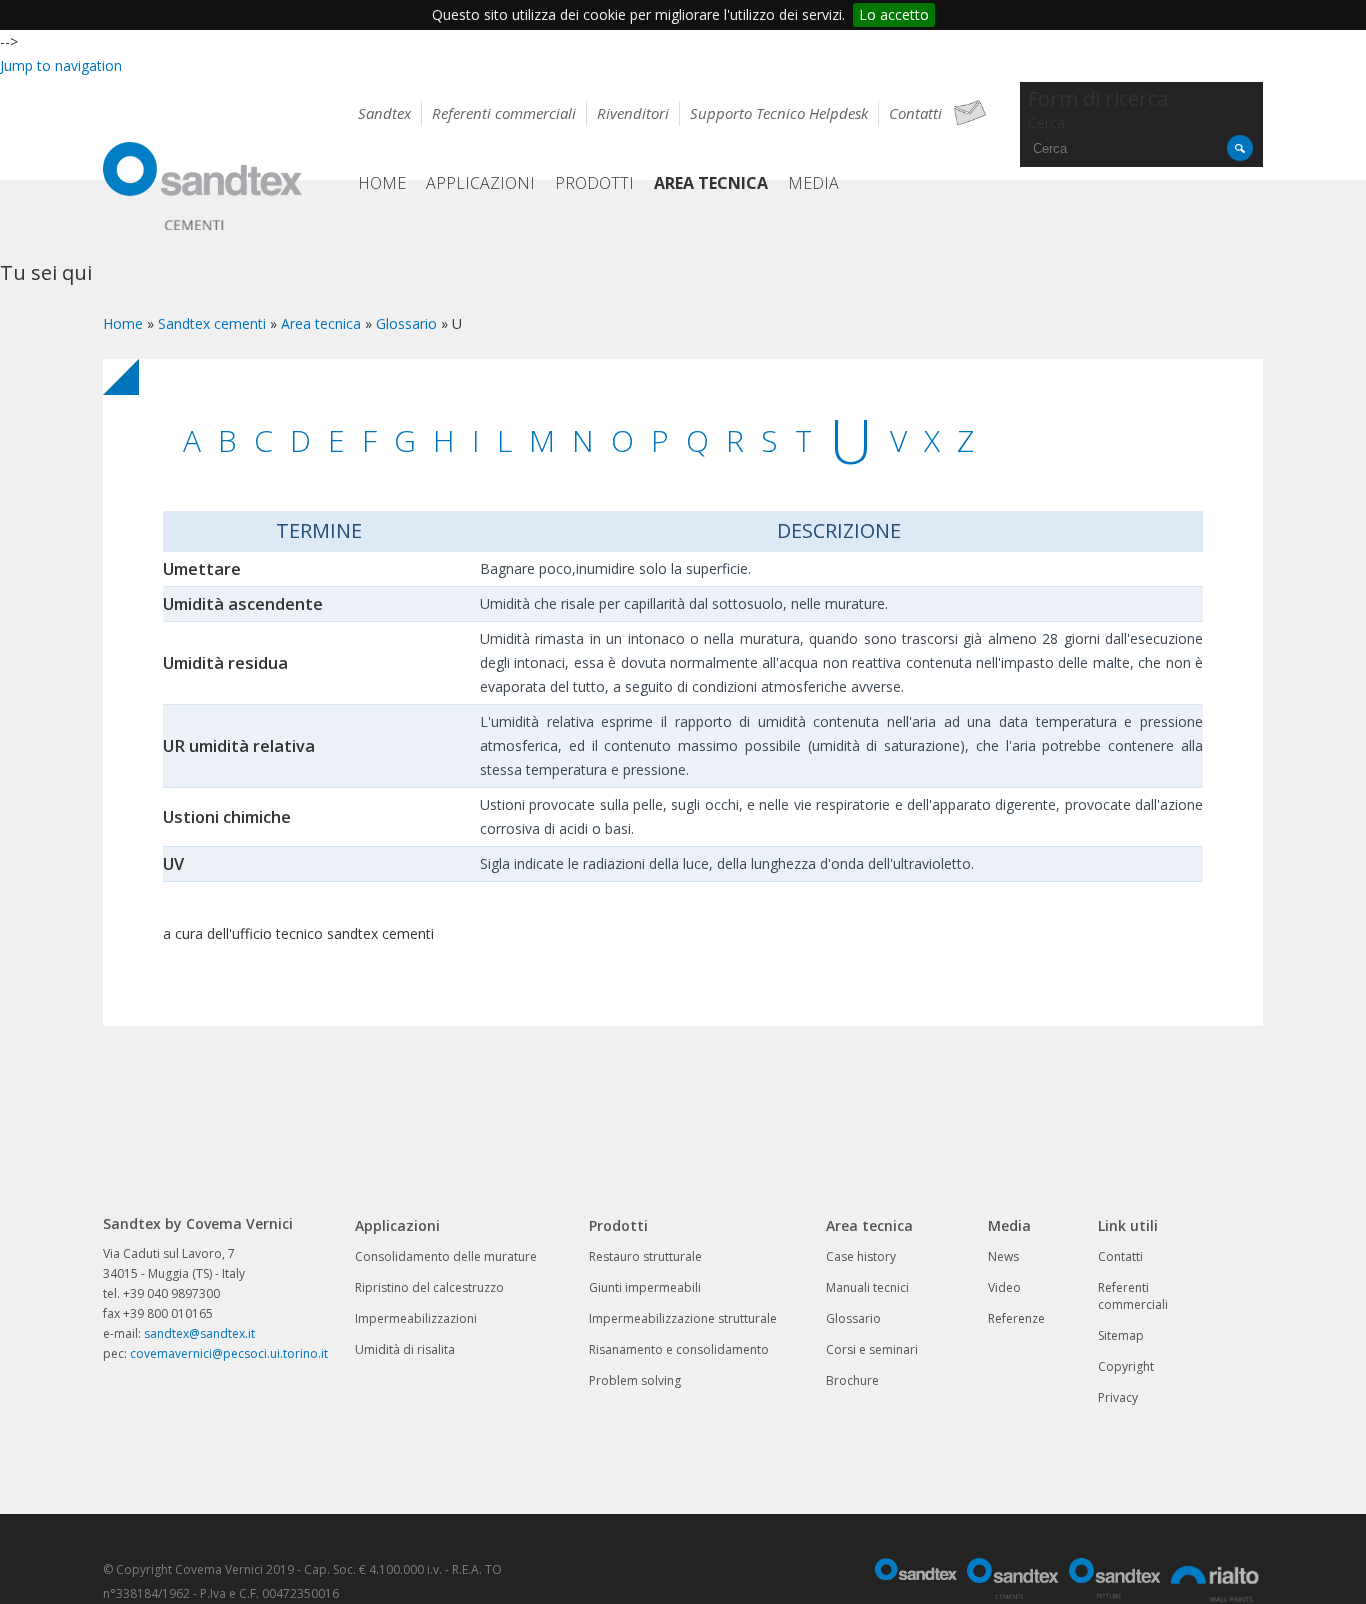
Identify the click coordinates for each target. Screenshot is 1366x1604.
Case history (861, 1256)
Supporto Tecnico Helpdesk (779, 113)
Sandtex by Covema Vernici (203, 189)
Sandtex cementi (212, 323)
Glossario (406, 323)
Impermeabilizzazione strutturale (683, 1318)
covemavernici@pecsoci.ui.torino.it (229, 1353)
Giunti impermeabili (645, 1287)
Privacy (1118, 1397)
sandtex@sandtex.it (199, 1333)
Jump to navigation (61, 65)
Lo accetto (894, 14)
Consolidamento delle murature (446, 1256)
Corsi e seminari (872, 1349)
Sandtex (384, 113)
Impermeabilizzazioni (416, 1318)
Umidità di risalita (405, 1349)
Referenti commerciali (504, 113)
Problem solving (635, 1380)
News (1003, 1256)
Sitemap (1121, 1335)
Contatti (915, 113)
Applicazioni (480, 183)
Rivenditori (633, 113)
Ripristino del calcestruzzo (429, 1287)
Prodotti (594, 183)
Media (813, 183)
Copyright (1126, 1366)
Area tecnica (711, 183)
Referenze (1016, 1318)
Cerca (1046, 122)
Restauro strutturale (645, 1256)
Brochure (852, 1380)
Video (1004, 1287)
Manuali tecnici (867, 1287)
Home (382, 183)
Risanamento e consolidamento (679, 1349)
